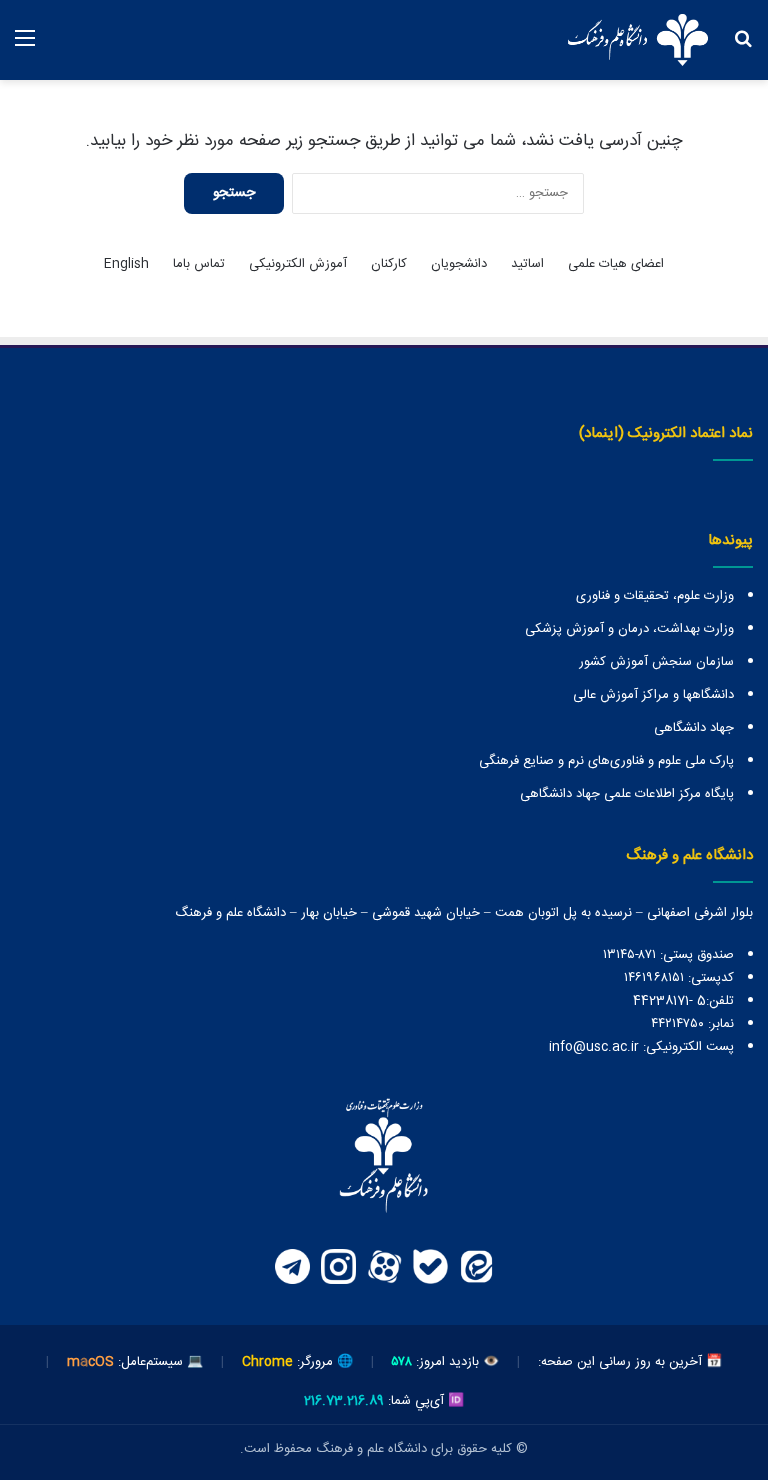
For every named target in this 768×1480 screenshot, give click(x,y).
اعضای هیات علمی (616, 264)
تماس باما (199, 264)
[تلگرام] (292, 1267)
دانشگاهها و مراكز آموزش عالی (653, 695)
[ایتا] (476, 1267)
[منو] (25, 47)
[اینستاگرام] (338, 1267)
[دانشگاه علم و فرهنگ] (638, 40)
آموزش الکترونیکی (298, 264)
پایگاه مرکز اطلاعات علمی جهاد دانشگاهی (627, 794)
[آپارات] (384, 1267)
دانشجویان (459, 264)
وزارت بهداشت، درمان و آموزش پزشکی (629, 629)
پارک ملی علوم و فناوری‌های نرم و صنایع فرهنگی (606, 761)
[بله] (430, 1267)
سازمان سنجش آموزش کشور (656, 662)
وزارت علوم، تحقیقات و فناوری (655, 596)
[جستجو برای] (743, 47)
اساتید (527, 264)
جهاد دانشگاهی (694, 728)
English (126, 264)
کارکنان (389, 264)
